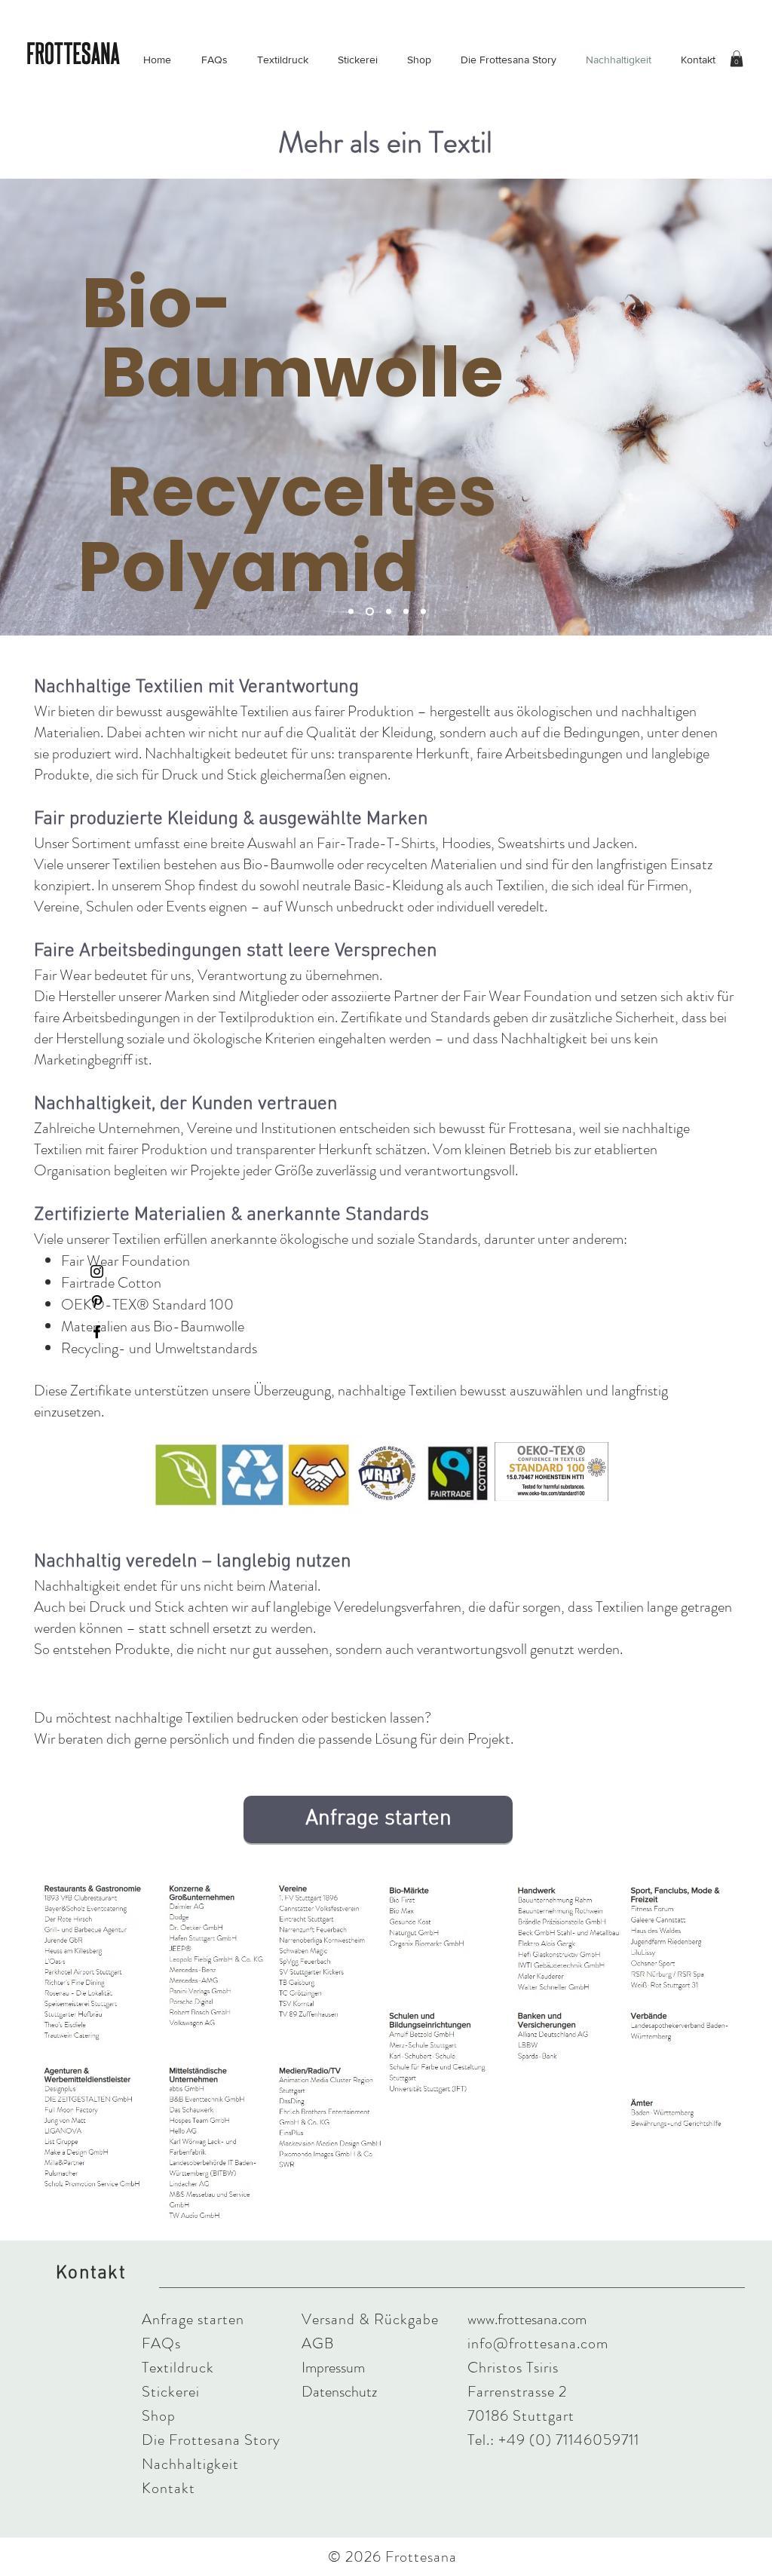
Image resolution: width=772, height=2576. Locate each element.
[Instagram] (97, 1271)
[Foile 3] (387, 612)
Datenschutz (339, 2392)
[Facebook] (97, 1332)
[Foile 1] (351, 612)
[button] (737, 59)
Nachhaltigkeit (190, 2464)
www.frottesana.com (527, 2319)
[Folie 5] (423, 612)
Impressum (333, 2368)
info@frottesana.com (538, 2343)
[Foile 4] (406, 612)
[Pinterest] (97, 1302)
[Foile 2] (368, 612)
